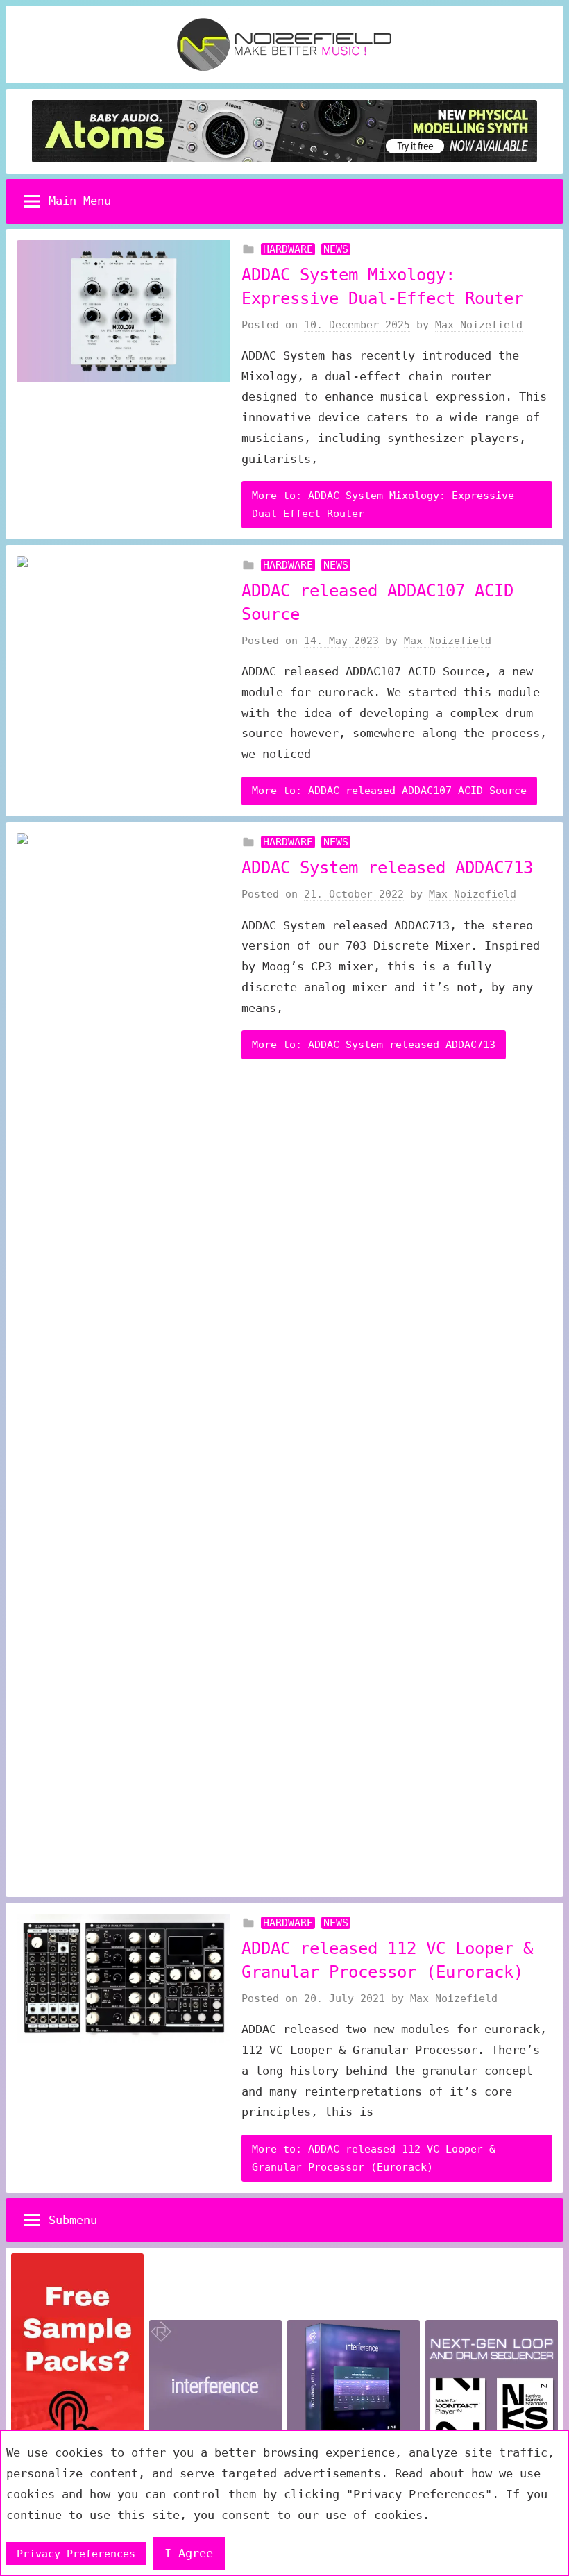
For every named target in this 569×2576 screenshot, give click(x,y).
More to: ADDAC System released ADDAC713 (374, 1045)
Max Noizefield (479, 325)
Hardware (288, 249)
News (336, 249)
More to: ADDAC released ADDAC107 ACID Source (389, 791)
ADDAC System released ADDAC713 (387, 868)
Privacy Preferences (76, 2554)
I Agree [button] (189, 2553)
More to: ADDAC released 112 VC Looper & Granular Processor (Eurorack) (374, 2158)
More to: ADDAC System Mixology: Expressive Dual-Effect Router (383, 505)
